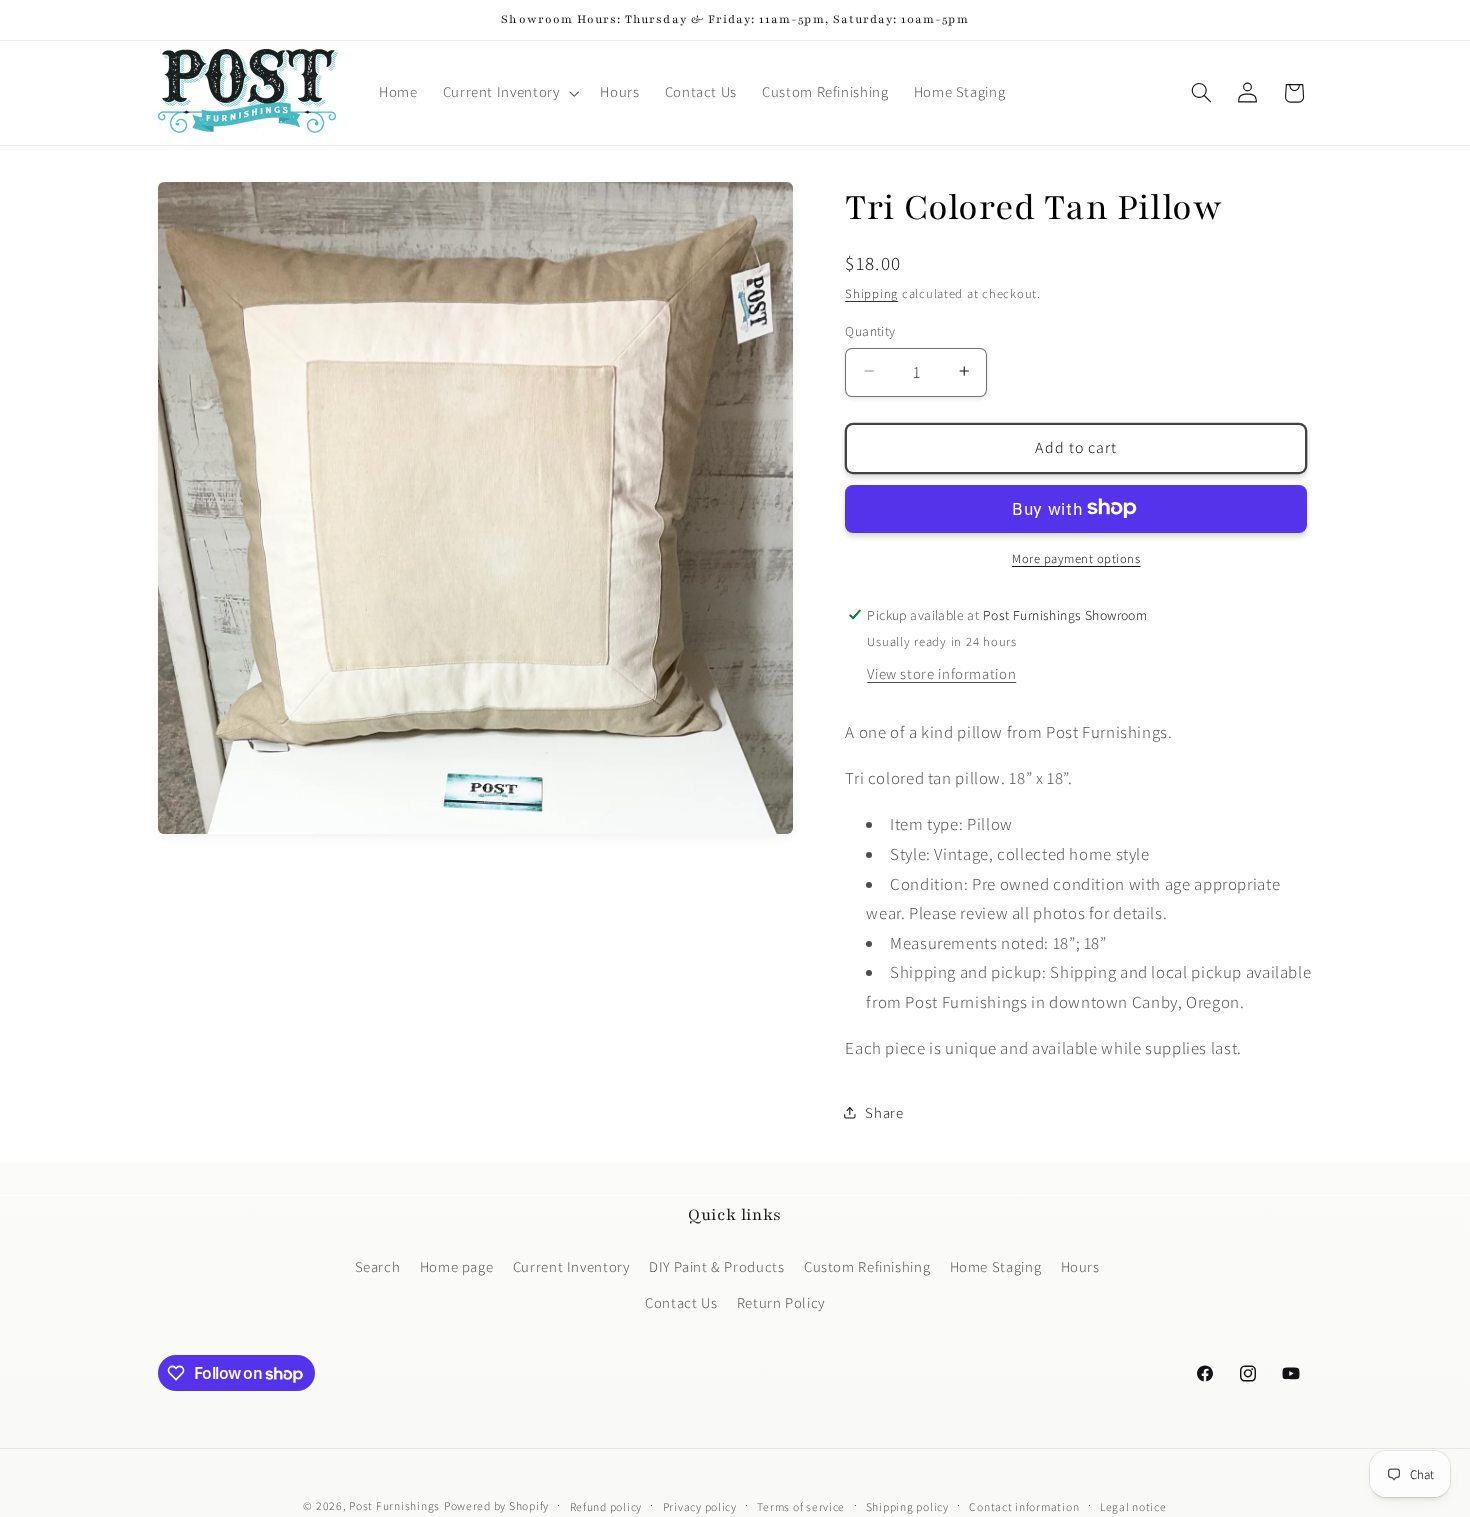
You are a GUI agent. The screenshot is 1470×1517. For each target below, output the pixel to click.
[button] (509, 93)
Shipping (871, 293)
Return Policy (781, 1302)
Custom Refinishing (867, 1265)
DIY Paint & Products (717, 1265)
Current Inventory (571, 1265)
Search (378, 1265)
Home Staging (996, 1265)
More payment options (1076, 557)
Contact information (1024, 1506)
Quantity (870, 330)
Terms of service (801, 1506)
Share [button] (884, 1112)
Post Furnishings (394, 1505)
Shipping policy (907, 1506)
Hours (1080, 1265)
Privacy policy (700, 1506)
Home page (457, 1265)
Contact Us (681, 1302)
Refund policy (606, 1506)
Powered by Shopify (496, 1505)
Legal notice (1133, 1506)
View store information (941, 672)
